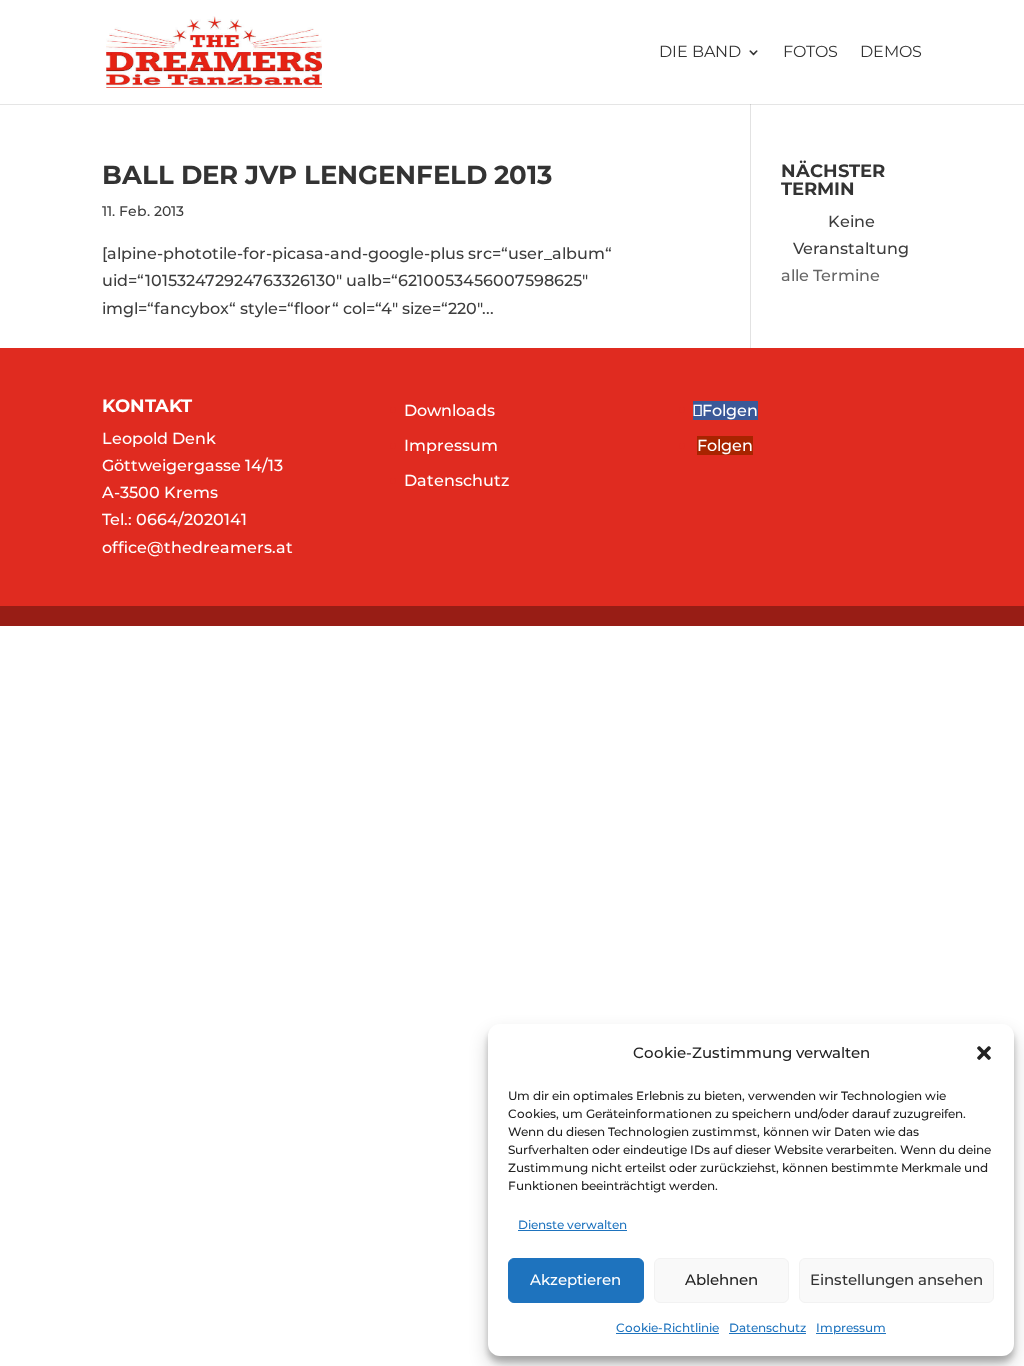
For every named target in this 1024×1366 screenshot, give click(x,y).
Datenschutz (767, 1327)
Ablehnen (721, 1279)
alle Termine (830, 275)
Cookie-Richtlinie (667, 1327)
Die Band (700, 53)
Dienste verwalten (572, 1224)
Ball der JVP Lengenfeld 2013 (327, 175)
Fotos (810, 53)
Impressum (851, 1327)
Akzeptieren (575, 1279)
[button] (984, 1053)
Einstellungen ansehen (896, 1279)
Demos (891, 53)
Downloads (449, 410)
